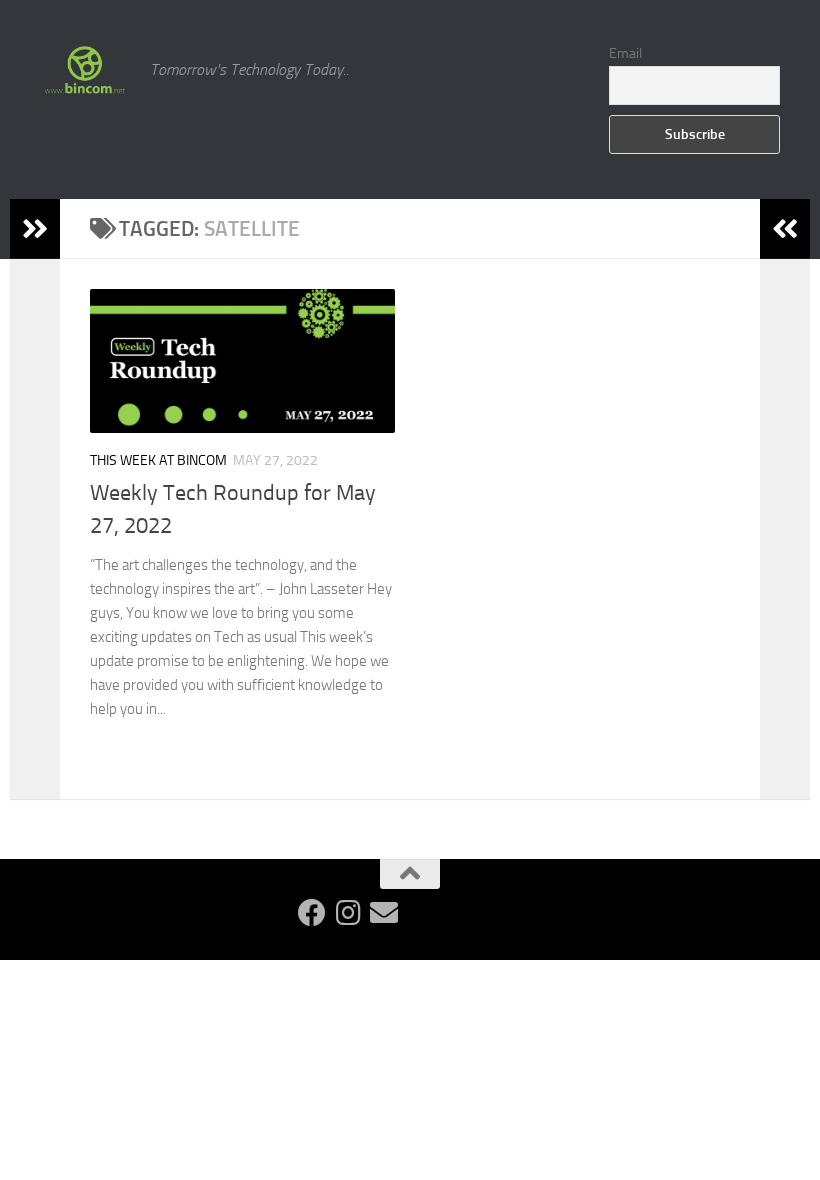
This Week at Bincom (158, 460)
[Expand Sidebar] (35, 229)
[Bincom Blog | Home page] (85, 70)
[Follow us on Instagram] (348, 913)
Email (625, 53)
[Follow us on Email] (384, 913)
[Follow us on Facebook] (312, 913)
